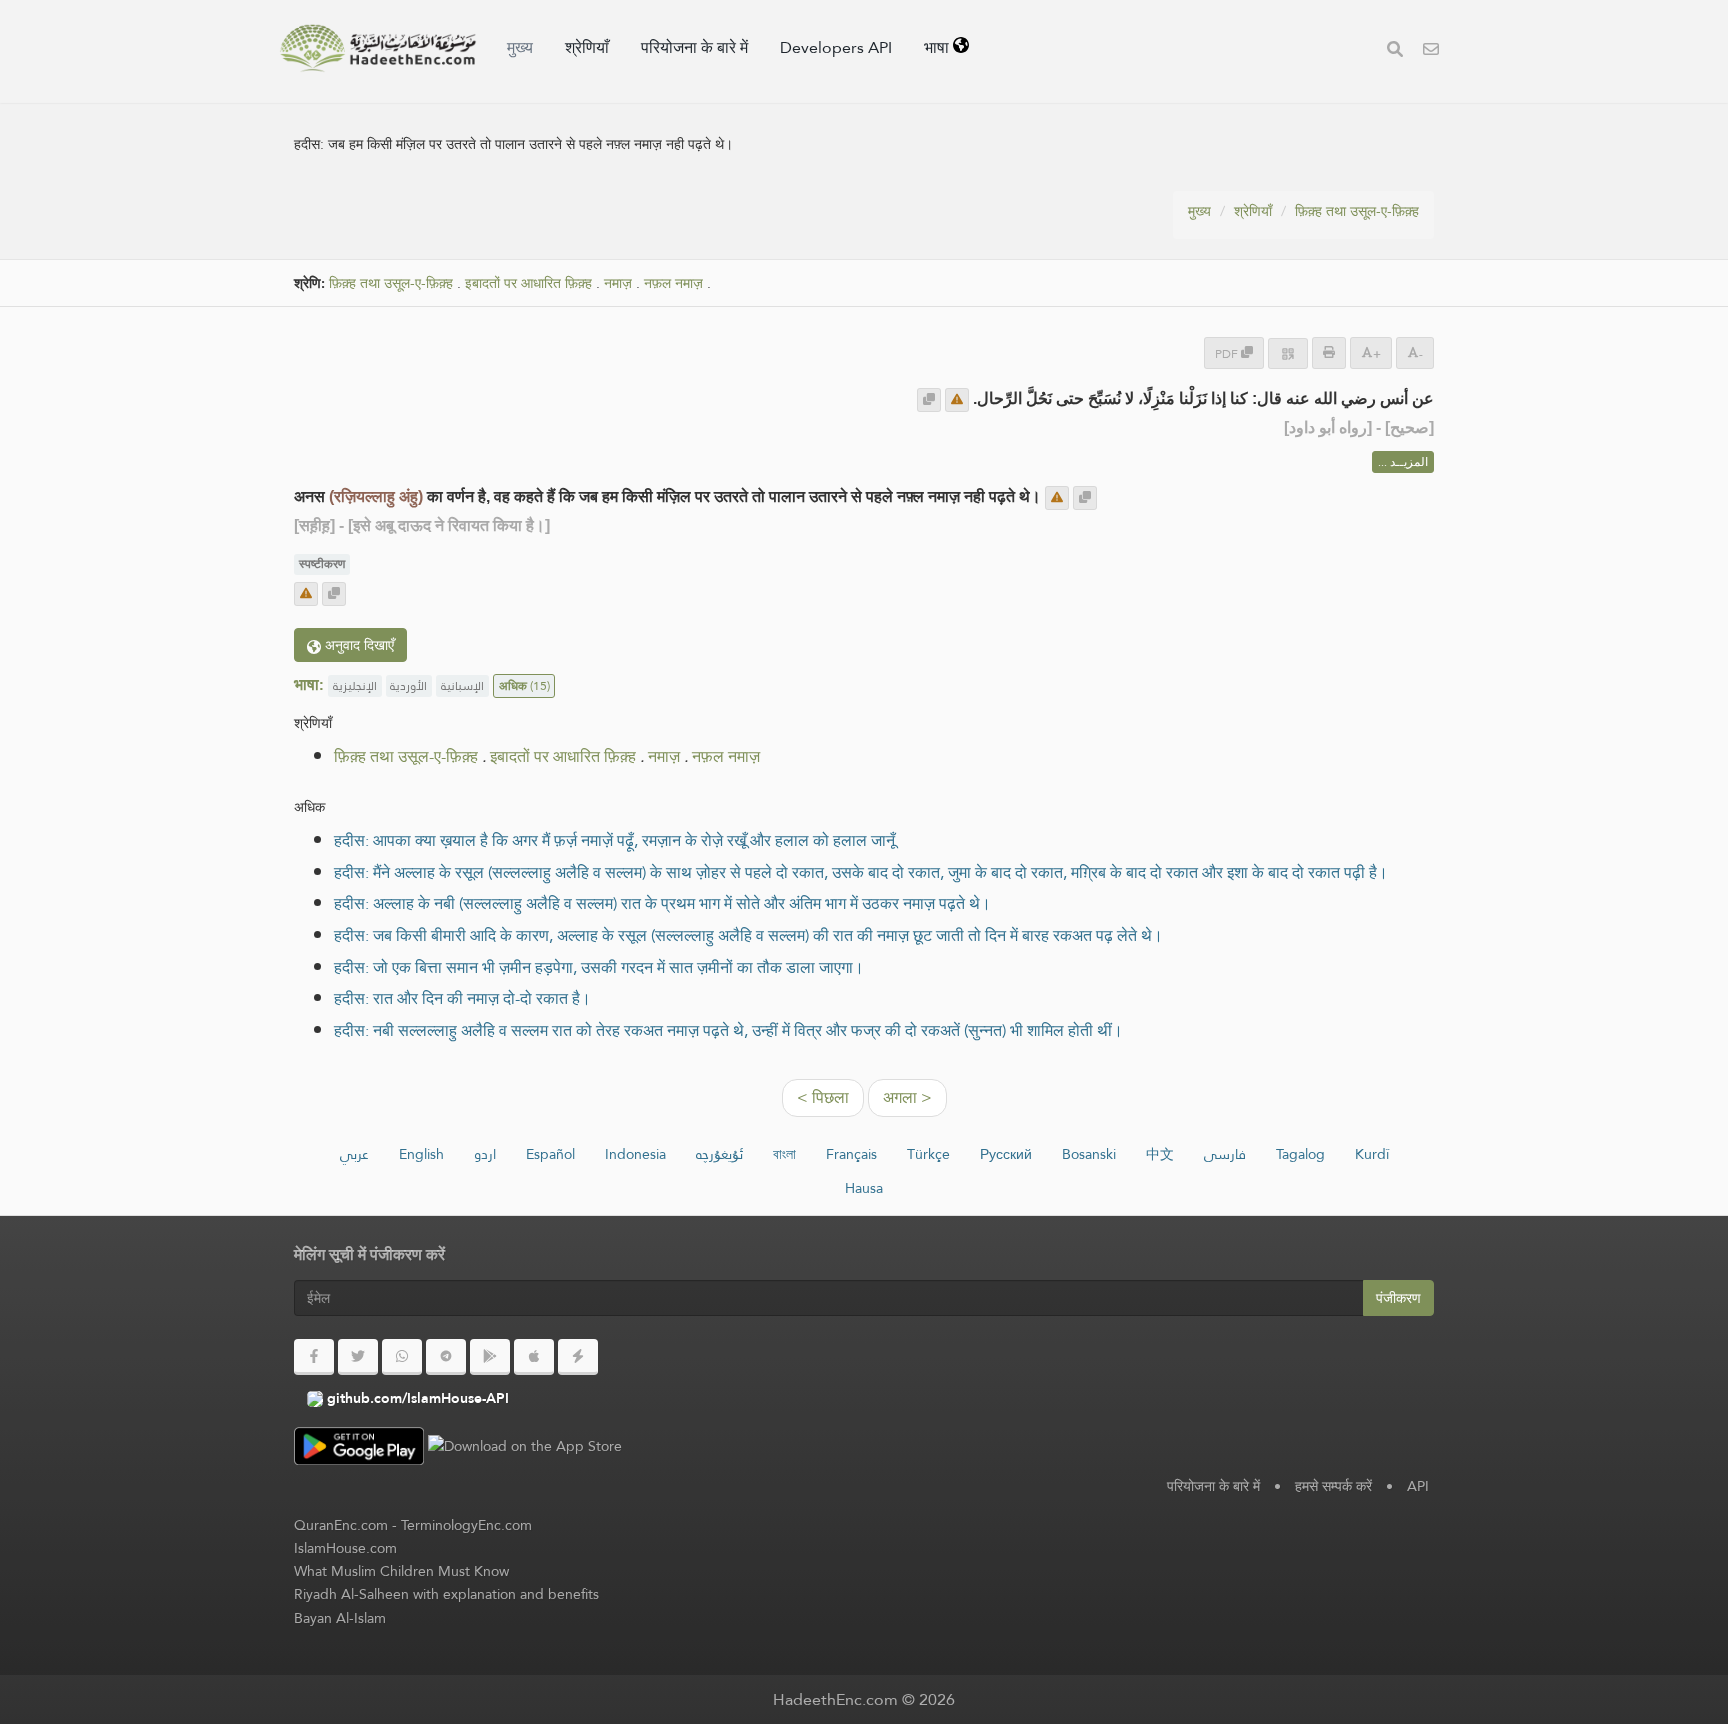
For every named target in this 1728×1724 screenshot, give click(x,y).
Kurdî (1372, 1154)
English (421, 1154)
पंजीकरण (1398, 1298)
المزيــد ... (1403, 462)
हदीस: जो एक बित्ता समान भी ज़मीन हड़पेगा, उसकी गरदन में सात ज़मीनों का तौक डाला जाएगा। (599, 967)
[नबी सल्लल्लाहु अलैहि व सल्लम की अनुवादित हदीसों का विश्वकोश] (378, 48)
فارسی (1225, 1154)
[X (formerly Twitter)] (358, 1357)
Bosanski (1089, 1154)
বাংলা (784, 1154)
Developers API (836, 47)
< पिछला (823, 1097)
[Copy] (929, 400)
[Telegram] (446, 1357)
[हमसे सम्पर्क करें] (1431, 51)
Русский (1006, 1154)
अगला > (907, 1097)
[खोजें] (1395, 51)
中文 (1160, 1154)
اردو (485, 1154)
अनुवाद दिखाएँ (357, 645)
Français (851, 1154)
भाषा (938, 47)
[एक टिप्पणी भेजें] (957, 400)
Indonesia (635, 1154)
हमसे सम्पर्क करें (1333, 1486)
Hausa (864, 1188)
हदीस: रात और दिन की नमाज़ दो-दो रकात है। (462, 998)
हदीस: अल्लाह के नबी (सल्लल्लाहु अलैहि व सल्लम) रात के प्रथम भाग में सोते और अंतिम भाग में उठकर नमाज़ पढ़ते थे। (662, 903)
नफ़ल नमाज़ (673, 283)
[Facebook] (314, 1357)
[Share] (1288, 353)
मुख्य (520, 47)
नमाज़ (618, 283)
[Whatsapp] (402, 1357)
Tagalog (1300, 1154)
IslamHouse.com (345, 1548)
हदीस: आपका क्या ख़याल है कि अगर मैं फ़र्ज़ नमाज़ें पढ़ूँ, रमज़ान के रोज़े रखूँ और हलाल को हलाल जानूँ (614, 840)
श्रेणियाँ (587, 47)
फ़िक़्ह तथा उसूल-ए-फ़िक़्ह (1357, 211)
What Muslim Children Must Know (401, 1571)
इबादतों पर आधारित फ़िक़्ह (528, 283)
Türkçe (928, 1154)
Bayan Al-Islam (340, 1618)
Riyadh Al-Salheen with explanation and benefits (446, 1594)
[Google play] (490, 1357)
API (1418, 1486)
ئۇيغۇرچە (719, 1154)
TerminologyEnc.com (466, 1525)
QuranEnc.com (341, 1525)
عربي (354, 1154)
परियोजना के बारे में (694, 47)
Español (550, 1154)
